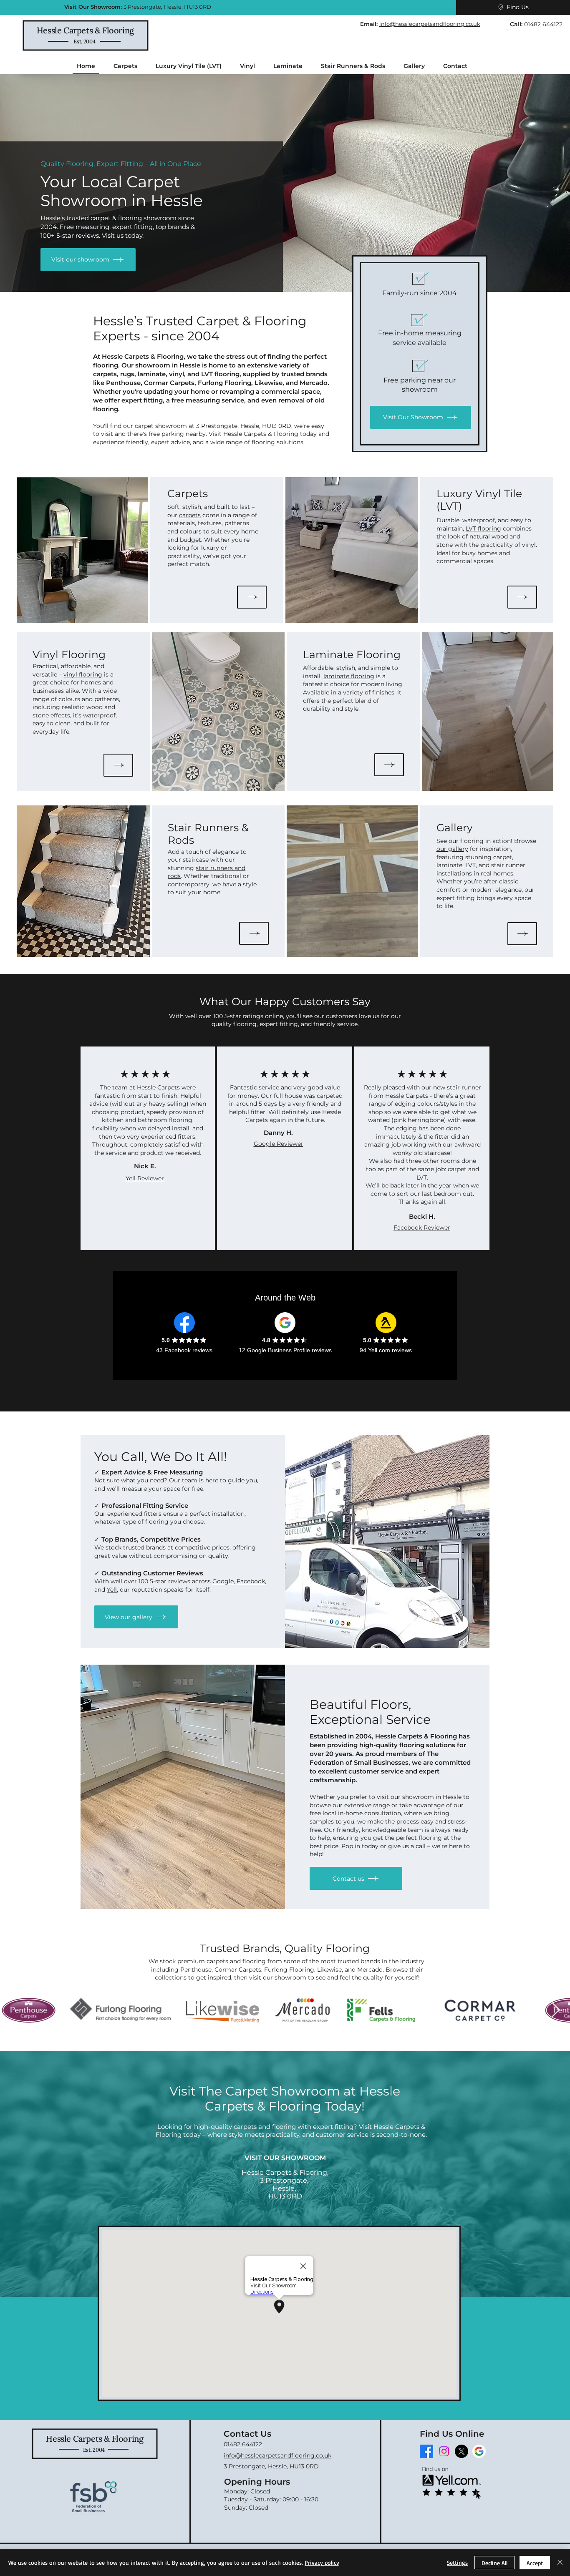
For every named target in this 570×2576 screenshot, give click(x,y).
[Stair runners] (254, 933)
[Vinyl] (118, 765)
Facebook (251, 1581)
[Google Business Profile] (479, 2451)
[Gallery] (522, 934)
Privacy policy (322, 2562)
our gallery (452, 849)
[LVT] (522, 597)
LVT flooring (483, 528)
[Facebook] (426, 2451)
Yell (112, 1590)
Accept (535, 2563)
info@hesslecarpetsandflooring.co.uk (430, 24)
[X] (462, 2451)
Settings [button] (457, 2562)
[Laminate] (389, 765)
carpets (190, 515)
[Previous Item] (14, 2010)
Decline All (494, 2563)
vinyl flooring (83, 674)
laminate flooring (349, 676)
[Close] (560, 2563)
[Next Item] (556, 2010)
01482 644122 (543, 24)
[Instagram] (444, 2451)
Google (223, 1581)
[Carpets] (252, 597)
